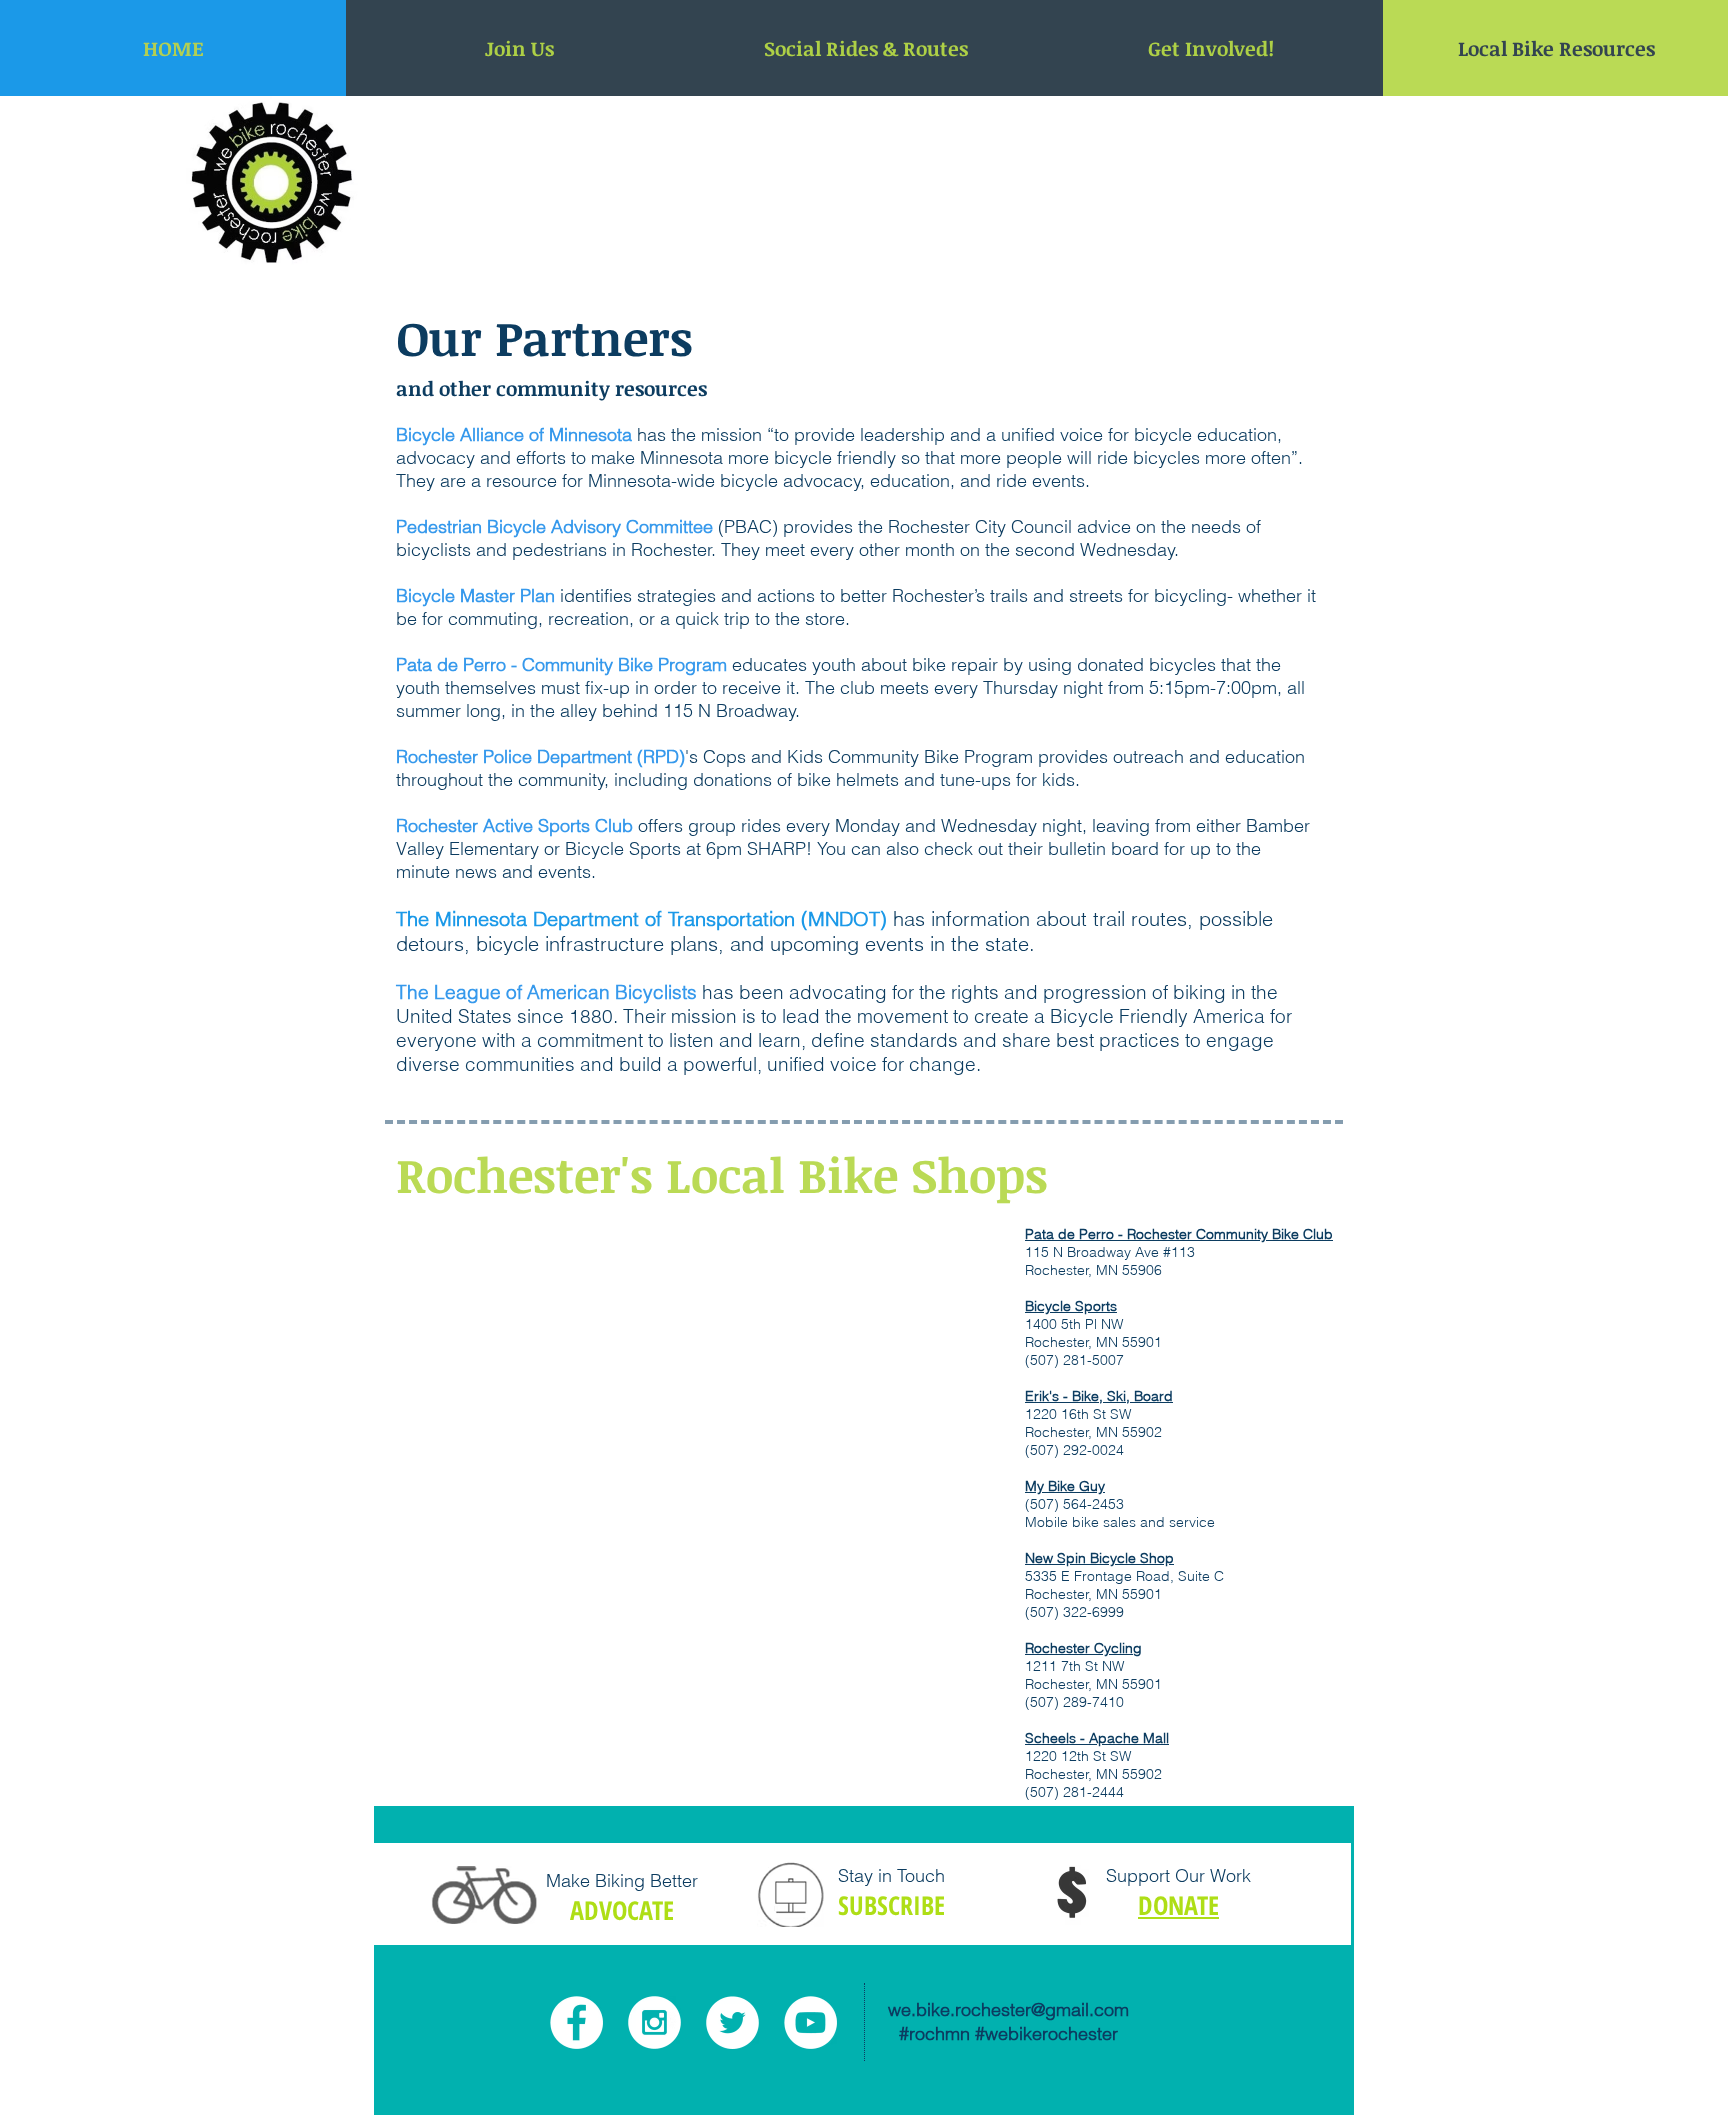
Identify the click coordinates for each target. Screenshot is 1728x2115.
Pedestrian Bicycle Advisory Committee (554, 526)
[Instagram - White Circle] (654, 2022)
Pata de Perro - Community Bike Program (561, 664)
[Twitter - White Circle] (732, 2022)
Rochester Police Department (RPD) (540, 756)
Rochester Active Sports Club (514, 825)
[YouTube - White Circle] (810, 2022)
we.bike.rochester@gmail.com (1008, 2009)
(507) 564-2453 (1074, 1504)
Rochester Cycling (1083, 1648)
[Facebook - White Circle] (576, 2022)
